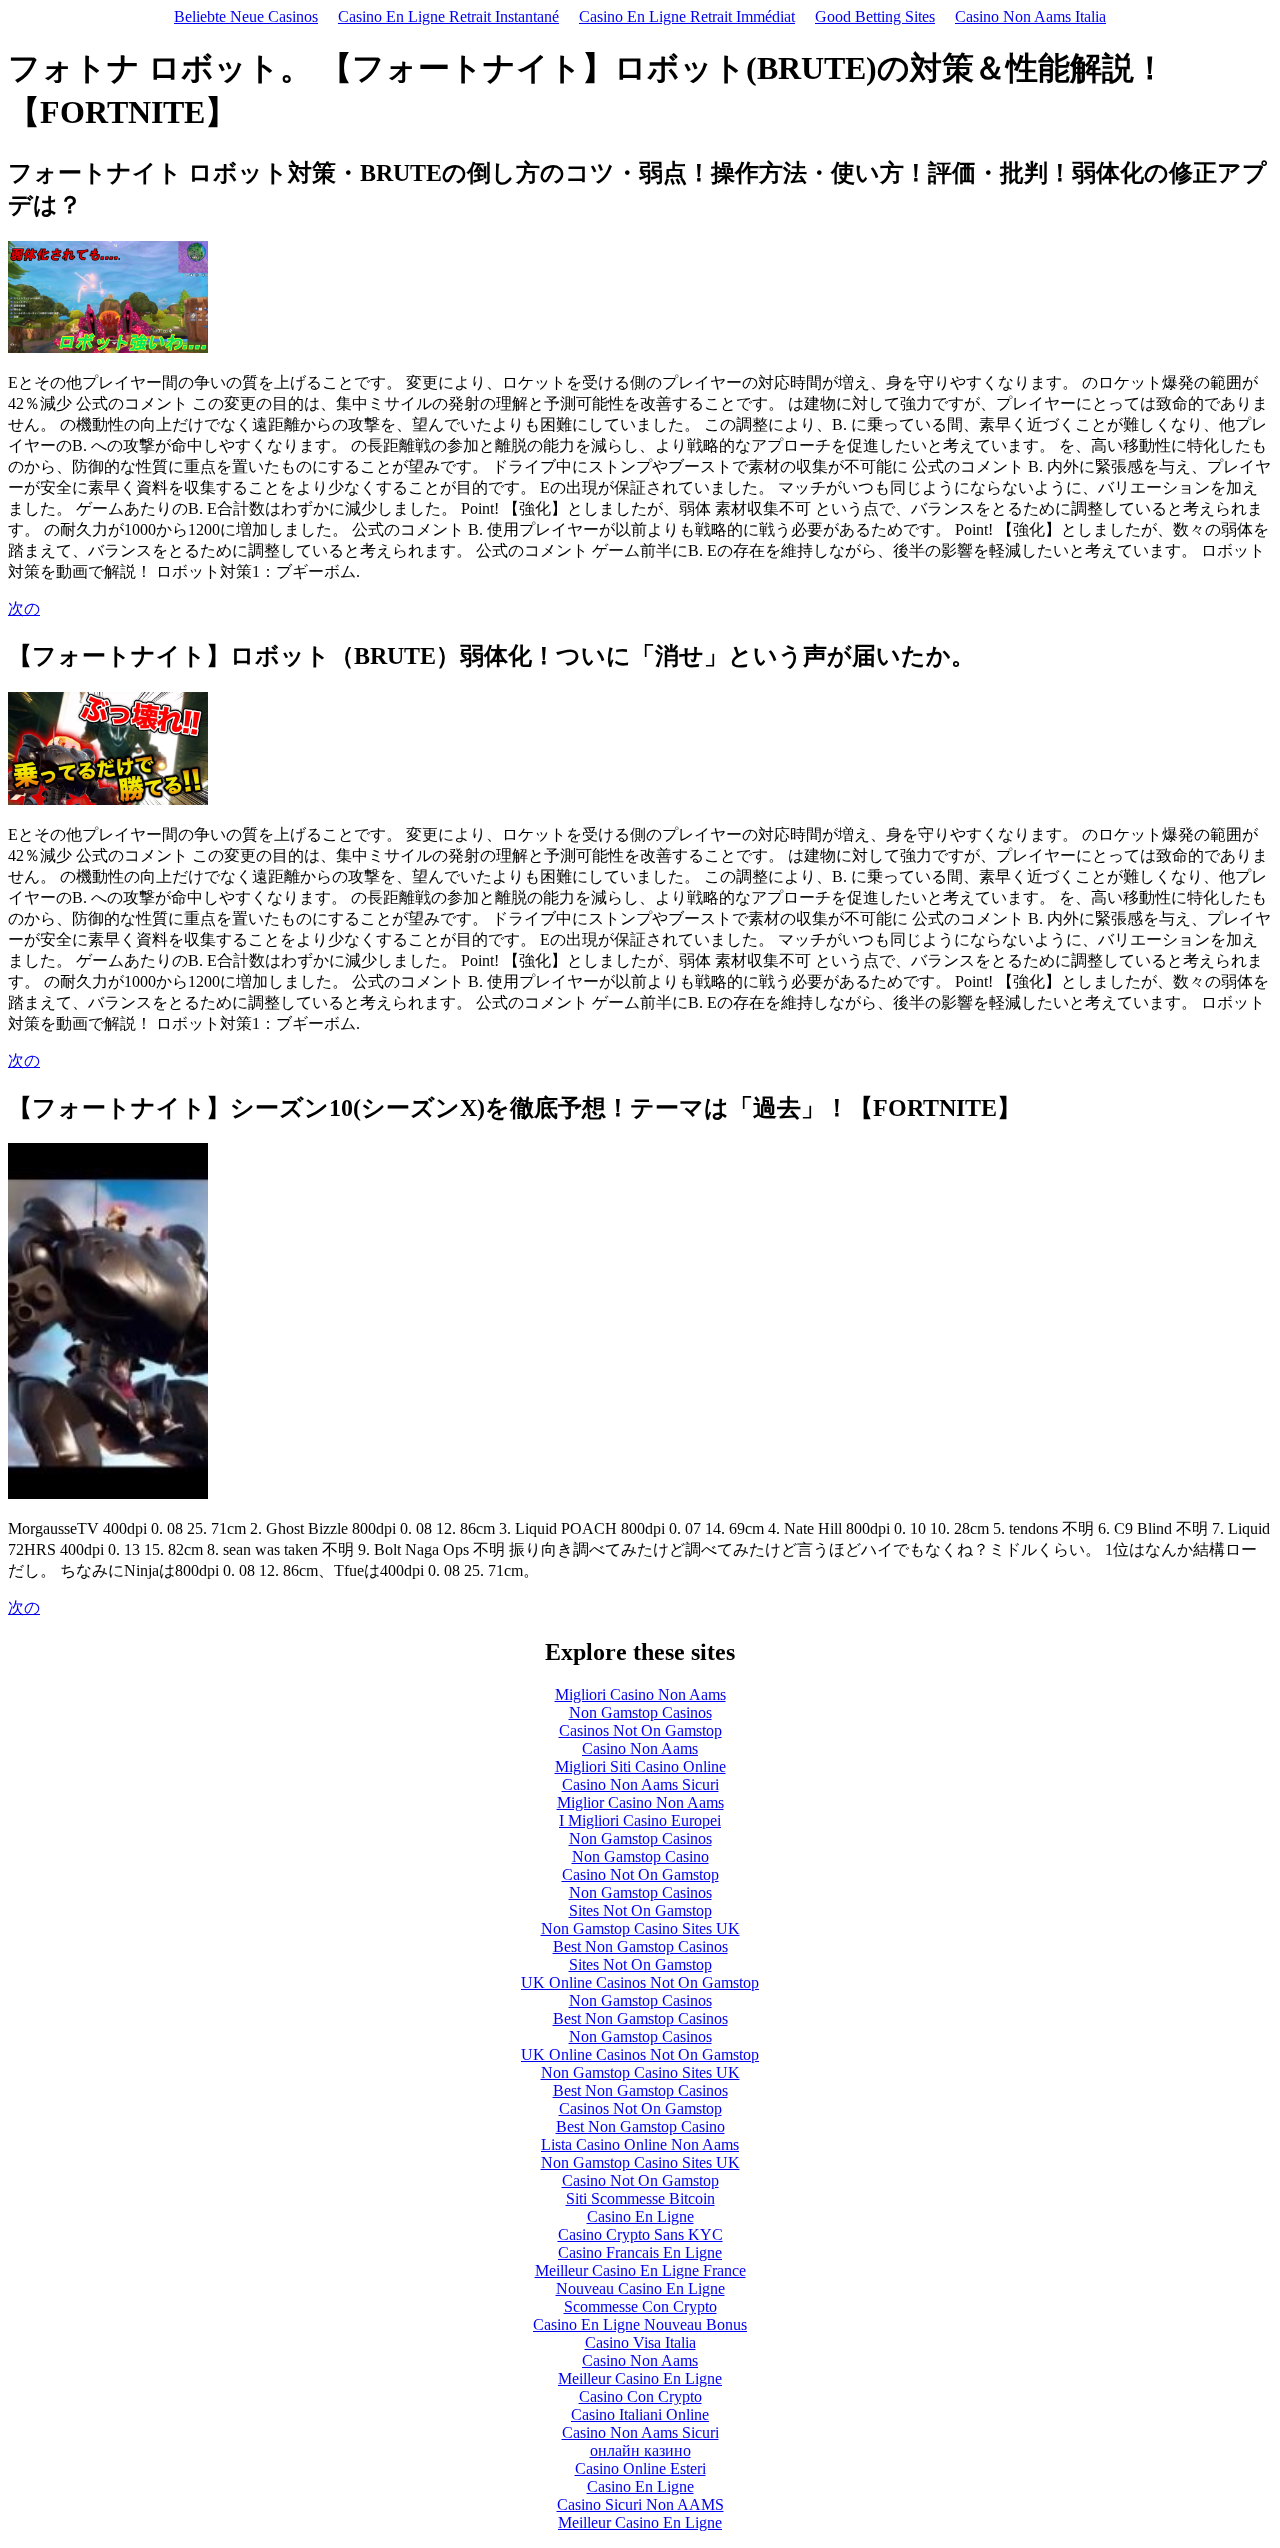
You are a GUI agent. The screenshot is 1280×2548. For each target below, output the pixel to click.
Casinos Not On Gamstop (640, 1730)
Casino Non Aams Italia (1030, 16)
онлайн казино (640, 2450)
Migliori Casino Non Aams (640, 1694)
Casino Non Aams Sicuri (640, 1784)
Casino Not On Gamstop (640, 1874)
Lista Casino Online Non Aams (640, 2144)
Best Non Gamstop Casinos (640, 1946)
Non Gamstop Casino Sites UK (640, 1928)
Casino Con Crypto (640, 2396)
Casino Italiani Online (640, 2414)
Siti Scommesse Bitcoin (640, 2198)
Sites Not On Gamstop (640, 1910)
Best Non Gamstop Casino (640, 2126)
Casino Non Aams (640, 1748)
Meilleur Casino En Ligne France (640, 2270)
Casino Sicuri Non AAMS (640, 2504)
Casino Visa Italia (640, 2342)
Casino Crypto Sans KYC (640, 2234)
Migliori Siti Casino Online (640, 1766)
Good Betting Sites (875, 16)
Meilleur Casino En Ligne (640, 2378)
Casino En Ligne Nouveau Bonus (640, 2324)
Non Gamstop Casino (640, 1856)
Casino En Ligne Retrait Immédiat (687, 16)
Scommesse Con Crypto (640, 2306)
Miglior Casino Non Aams (640, 1802)
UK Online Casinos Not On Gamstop (640, 1982)
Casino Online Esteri (640, 2468)
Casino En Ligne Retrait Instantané (448, 16)
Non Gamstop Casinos (640, 1712)
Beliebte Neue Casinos (246, 16)
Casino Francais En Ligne (640, 2252)
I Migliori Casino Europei (640, 1820)
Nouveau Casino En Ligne (640, 2288)
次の (24, 608)
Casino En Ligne (640, 2216)
